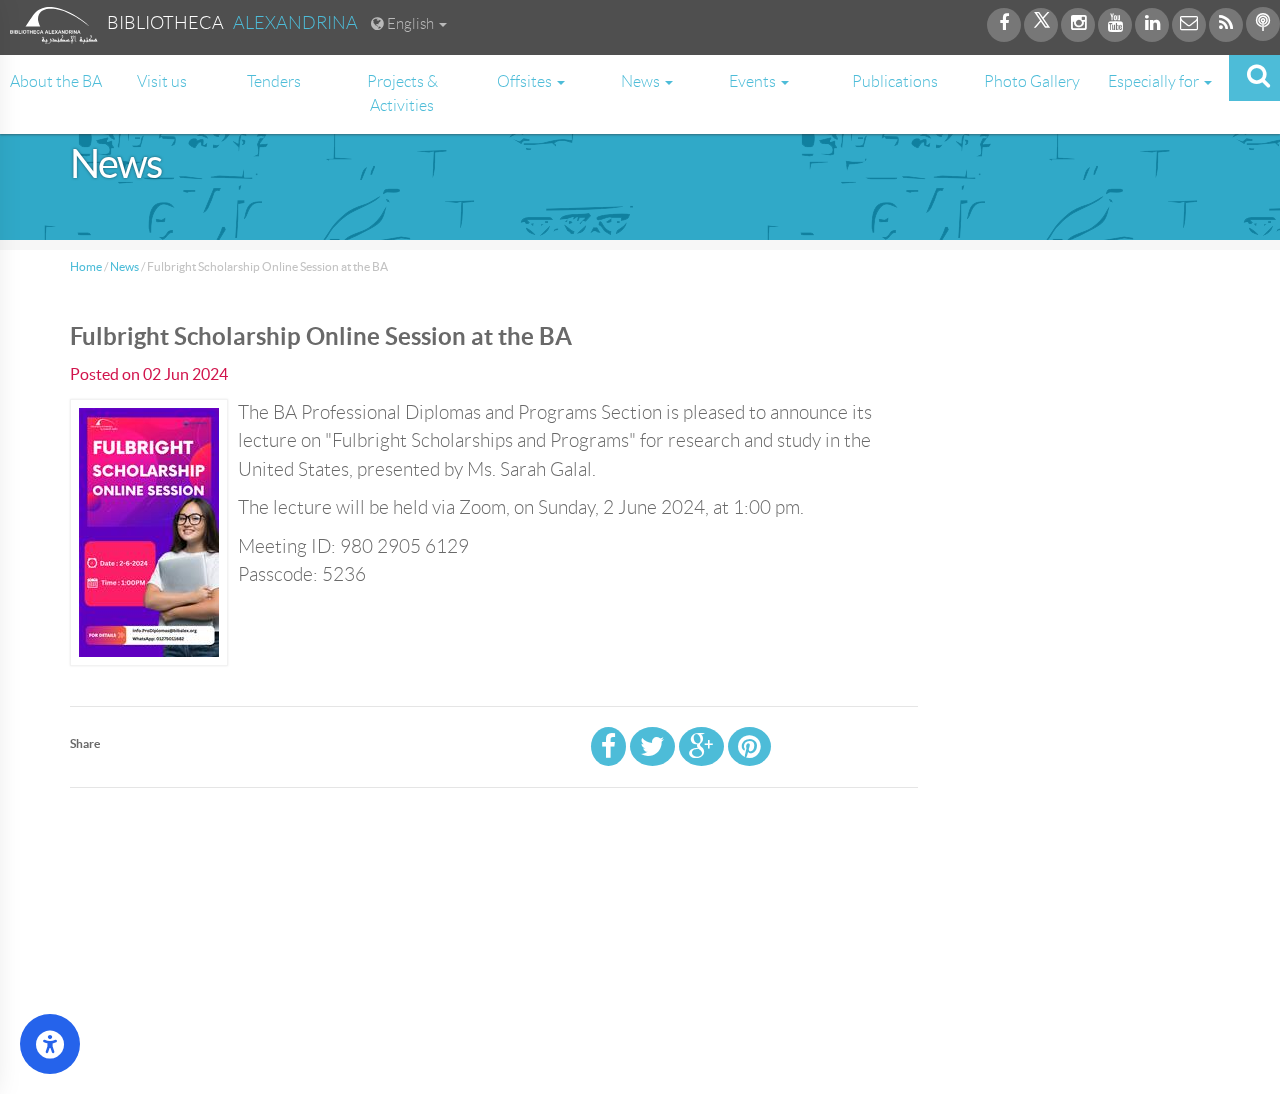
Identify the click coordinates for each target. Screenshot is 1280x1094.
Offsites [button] (526, 81)
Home (86, 266)
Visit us (162, 81)
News (124, 266)
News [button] (642, 81)
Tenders (274, 81)
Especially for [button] (1155, 81)
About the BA (56, 81)
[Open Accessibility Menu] (50, 1044)
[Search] (1254, 78)
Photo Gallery (1032, 81)
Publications (895, 81)
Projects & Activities (402, 93)
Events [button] (754, 81)
